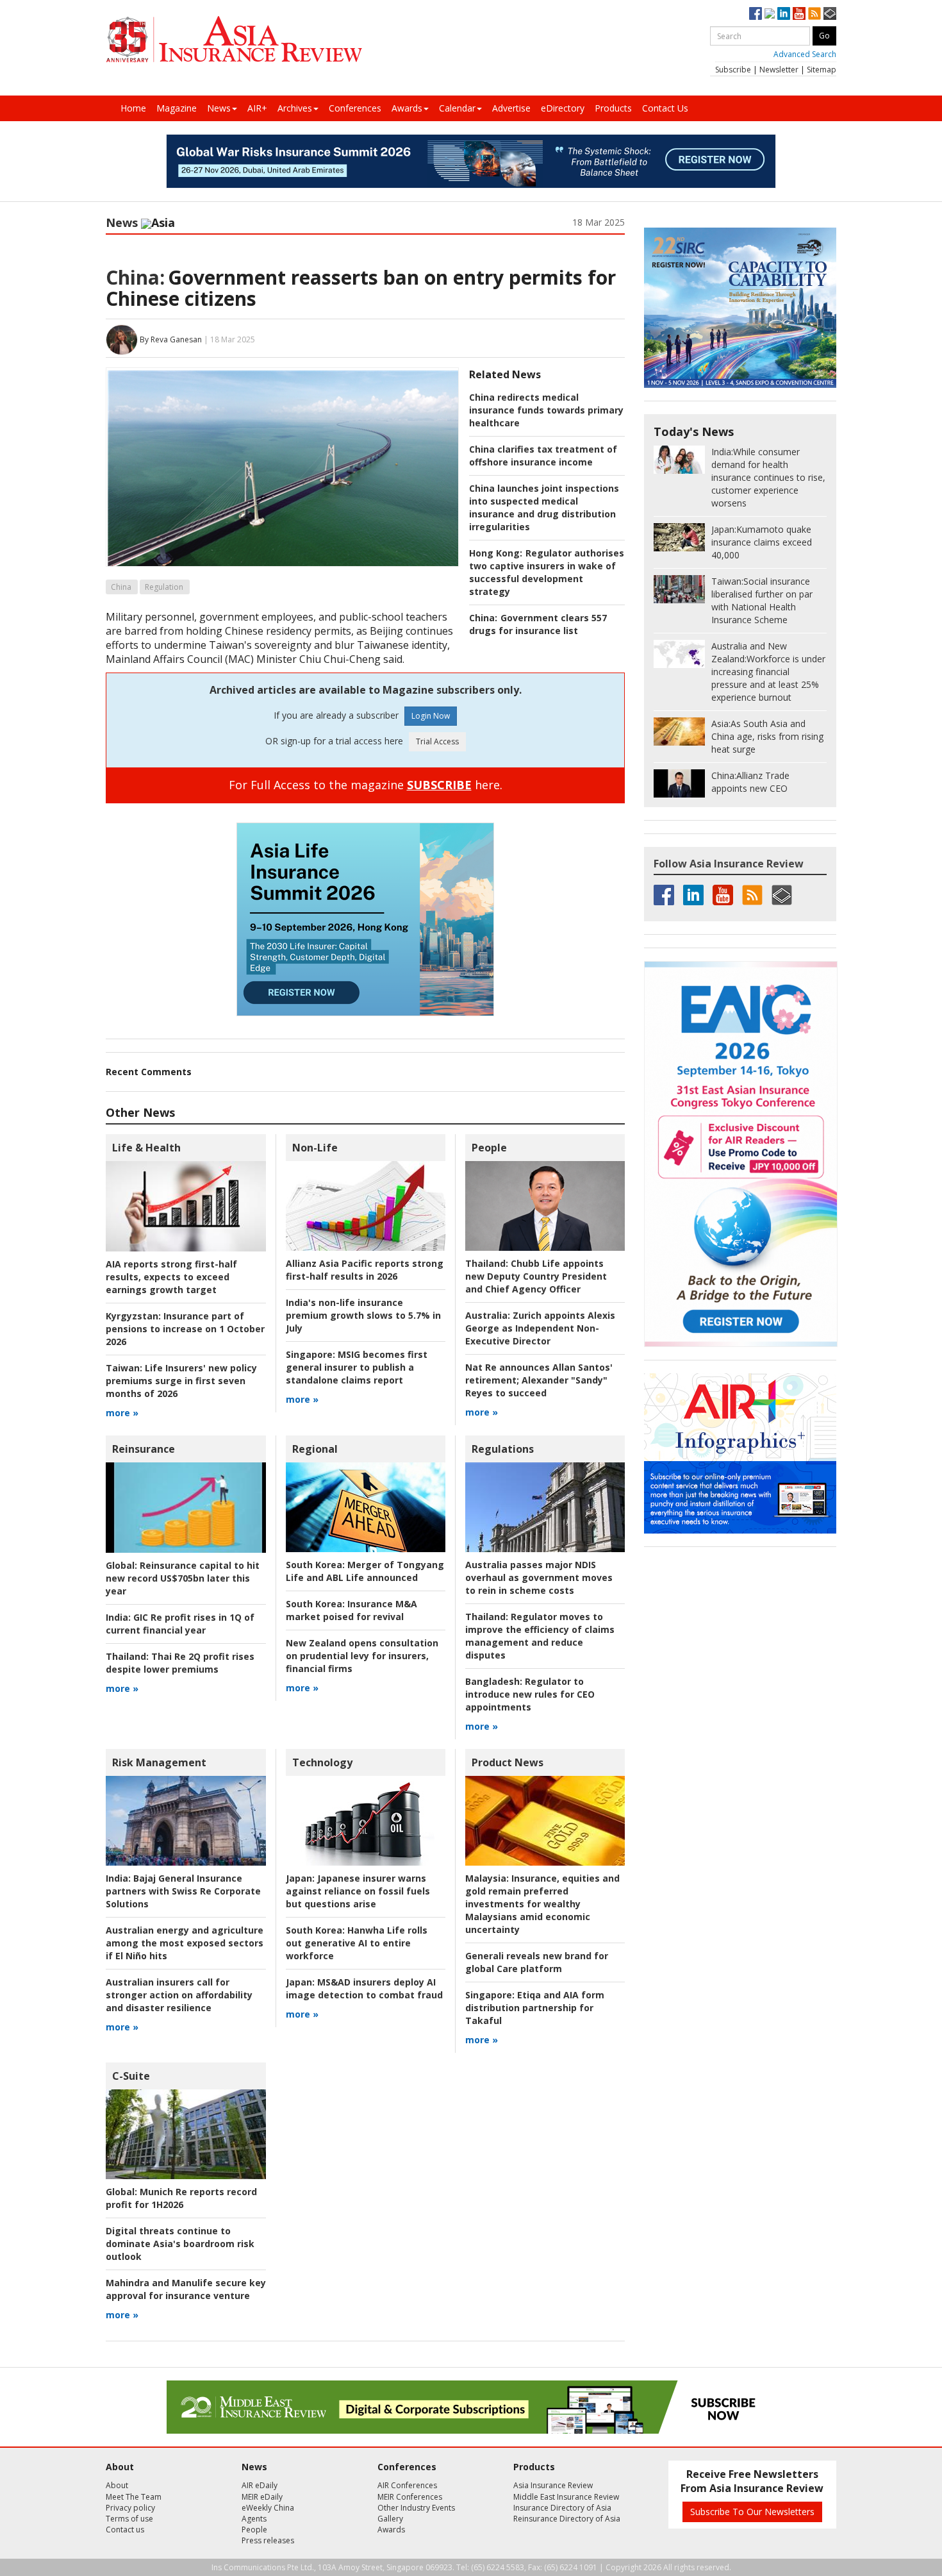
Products (613, 108)
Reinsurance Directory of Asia (567, 2519)
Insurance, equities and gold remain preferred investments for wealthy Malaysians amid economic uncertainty (542, 1904)
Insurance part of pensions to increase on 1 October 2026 (185, 1329)
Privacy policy (130, 2508)
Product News (508, 1762)
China (121, 587)
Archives (295, 108)
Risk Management (159, 1762)
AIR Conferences (407, 2485)
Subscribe (733, 70)
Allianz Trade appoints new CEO (750, 782)
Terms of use (129, 2519)
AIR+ (257, 108)
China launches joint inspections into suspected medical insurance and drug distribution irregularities (544, 507)
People (489, 1148)
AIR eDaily (260, 2485)
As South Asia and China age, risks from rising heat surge (767, 736)
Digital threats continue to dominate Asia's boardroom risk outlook (180, 2244)
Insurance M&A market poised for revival (351, 1610)
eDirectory (563, 108)
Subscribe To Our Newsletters (752, 2512)
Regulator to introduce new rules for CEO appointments (530, 1694)
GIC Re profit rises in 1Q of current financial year (180, 1624)
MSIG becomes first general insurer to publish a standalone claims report (357, 1367)
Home (133, 108)
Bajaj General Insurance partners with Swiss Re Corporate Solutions (183, 1891)
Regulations (503, 1449)
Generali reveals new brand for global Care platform (537, 1962)
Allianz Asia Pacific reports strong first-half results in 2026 (365, 1270)
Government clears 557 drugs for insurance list (538, 624)
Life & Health (146, 1148)
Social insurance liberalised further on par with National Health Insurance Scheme (762, 600)
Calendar (457, 108)
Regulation (164, 587)
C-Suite (131, 2076)
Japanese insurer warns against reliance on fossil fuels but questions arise (358, 1891)
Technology (322, 1762)
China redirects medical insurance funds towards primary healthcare (546, 410)
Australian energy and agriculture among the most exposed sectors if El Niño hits (185, 1943)
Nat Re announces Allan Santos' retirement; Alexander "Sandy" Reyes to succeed (539, 1380)
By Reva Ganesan (171, 339)
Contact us (125, 2530)
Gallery (390, 2519)
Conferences (355, 108)
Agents (254, 2519)
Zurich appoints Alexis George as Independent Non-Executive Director (540, 1328)
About (117, 2485)
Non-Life (315, 1148)
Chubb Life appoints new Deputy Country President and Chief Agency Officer (536, 1276)
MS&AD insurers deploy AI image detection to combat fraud (364, 1988)
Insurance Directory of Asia (562, 2508)
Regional (315, 1449)
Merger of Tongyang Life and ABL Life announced (365, 1571)
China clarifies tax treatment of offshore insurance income (543, 456)
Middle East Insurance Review (566, 2497)
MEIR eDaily (262, 2497)
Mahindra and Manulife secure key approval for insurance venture (186, 2289)
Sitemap (822, 70)
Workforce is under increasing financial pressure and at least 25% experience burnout (768, 672)
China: (135, 277)
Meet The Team (134, 2497)
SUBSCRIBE (439, 785)
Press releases (268, 2540)
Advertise (511, 108)
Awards (407, 108)
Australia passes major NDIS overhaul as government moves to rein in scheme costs (539, 1577)
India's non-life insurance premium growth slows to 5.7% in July (363, 1315)
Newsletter (779, 70)
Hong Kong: (496, 553)
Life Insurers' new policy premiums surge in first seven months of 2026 (181, 1381)
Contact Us (665, 108)
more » (122, 1413)
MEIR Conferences (410, 2497)
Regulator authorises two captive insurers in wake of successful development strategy (547, 572)
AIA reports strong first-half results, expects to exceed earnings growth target (171, 1277)
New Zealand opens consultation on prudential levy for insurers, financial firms (362, 1656)
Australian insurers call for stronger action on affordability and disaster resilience (179, 1995)
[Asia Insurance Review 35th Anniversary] (234, 39)
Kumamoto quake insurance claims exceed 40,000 (762, 542)
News (219, 108)
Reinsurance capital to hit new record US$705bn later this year (183, 1578)
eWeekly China (268, 2508)
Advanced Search (805, 54)
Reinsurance (144, 1449)
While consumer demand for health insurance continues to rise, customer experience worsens (768, 477)
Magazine (177, 108)
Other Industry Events (416, 2508)
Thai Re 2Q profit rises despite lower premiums (180, 1663)
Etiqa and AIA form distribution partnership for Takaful (535, 2008)
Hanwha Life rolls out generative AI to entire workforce (357, 1943)
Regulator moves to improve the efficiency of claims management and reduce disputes (540, 1636)
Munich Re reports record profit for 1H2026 (181, 2198)
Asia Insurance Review (553, 2485)
